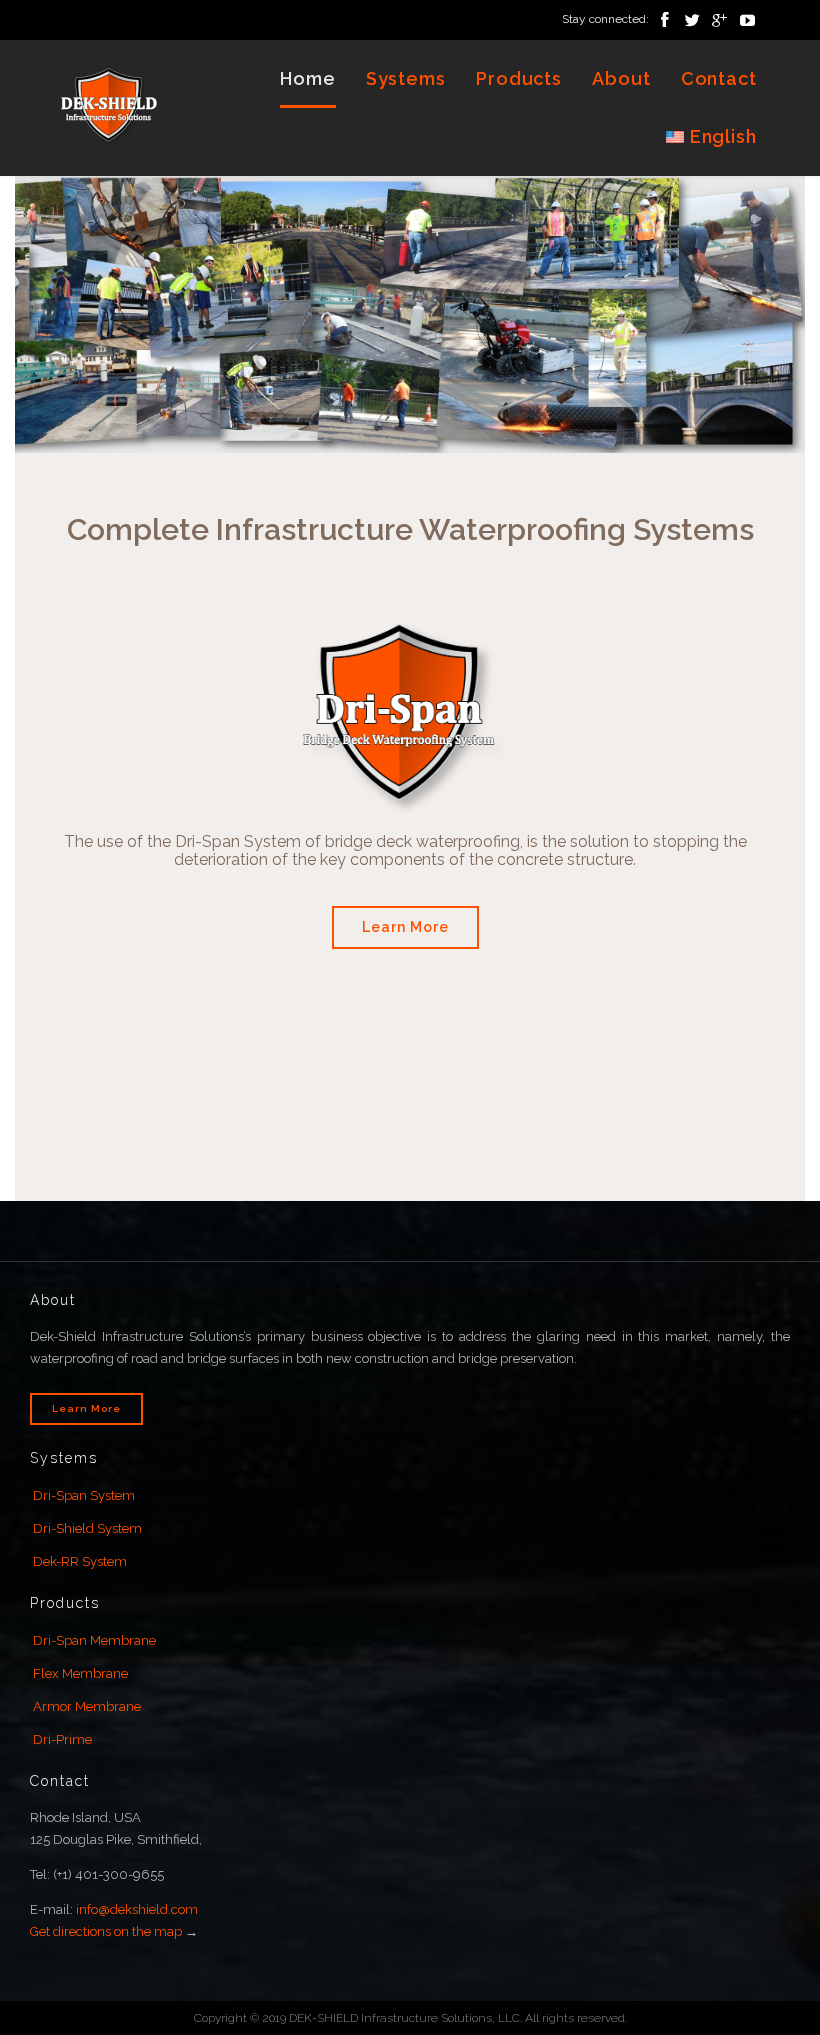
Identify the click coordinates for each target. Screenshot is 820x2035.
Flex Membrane (80, 1673)
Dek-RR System (80, 1561)
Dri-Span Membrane (94, 1640)
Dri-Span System (84, 1495)
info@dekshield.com (137, 1909)
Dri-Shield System (87, 1528)
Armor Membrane (87, 1706)
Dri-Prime (62, 1739)
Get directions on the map (106, 1931)
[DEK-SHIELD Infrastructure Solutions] (110, 107)
